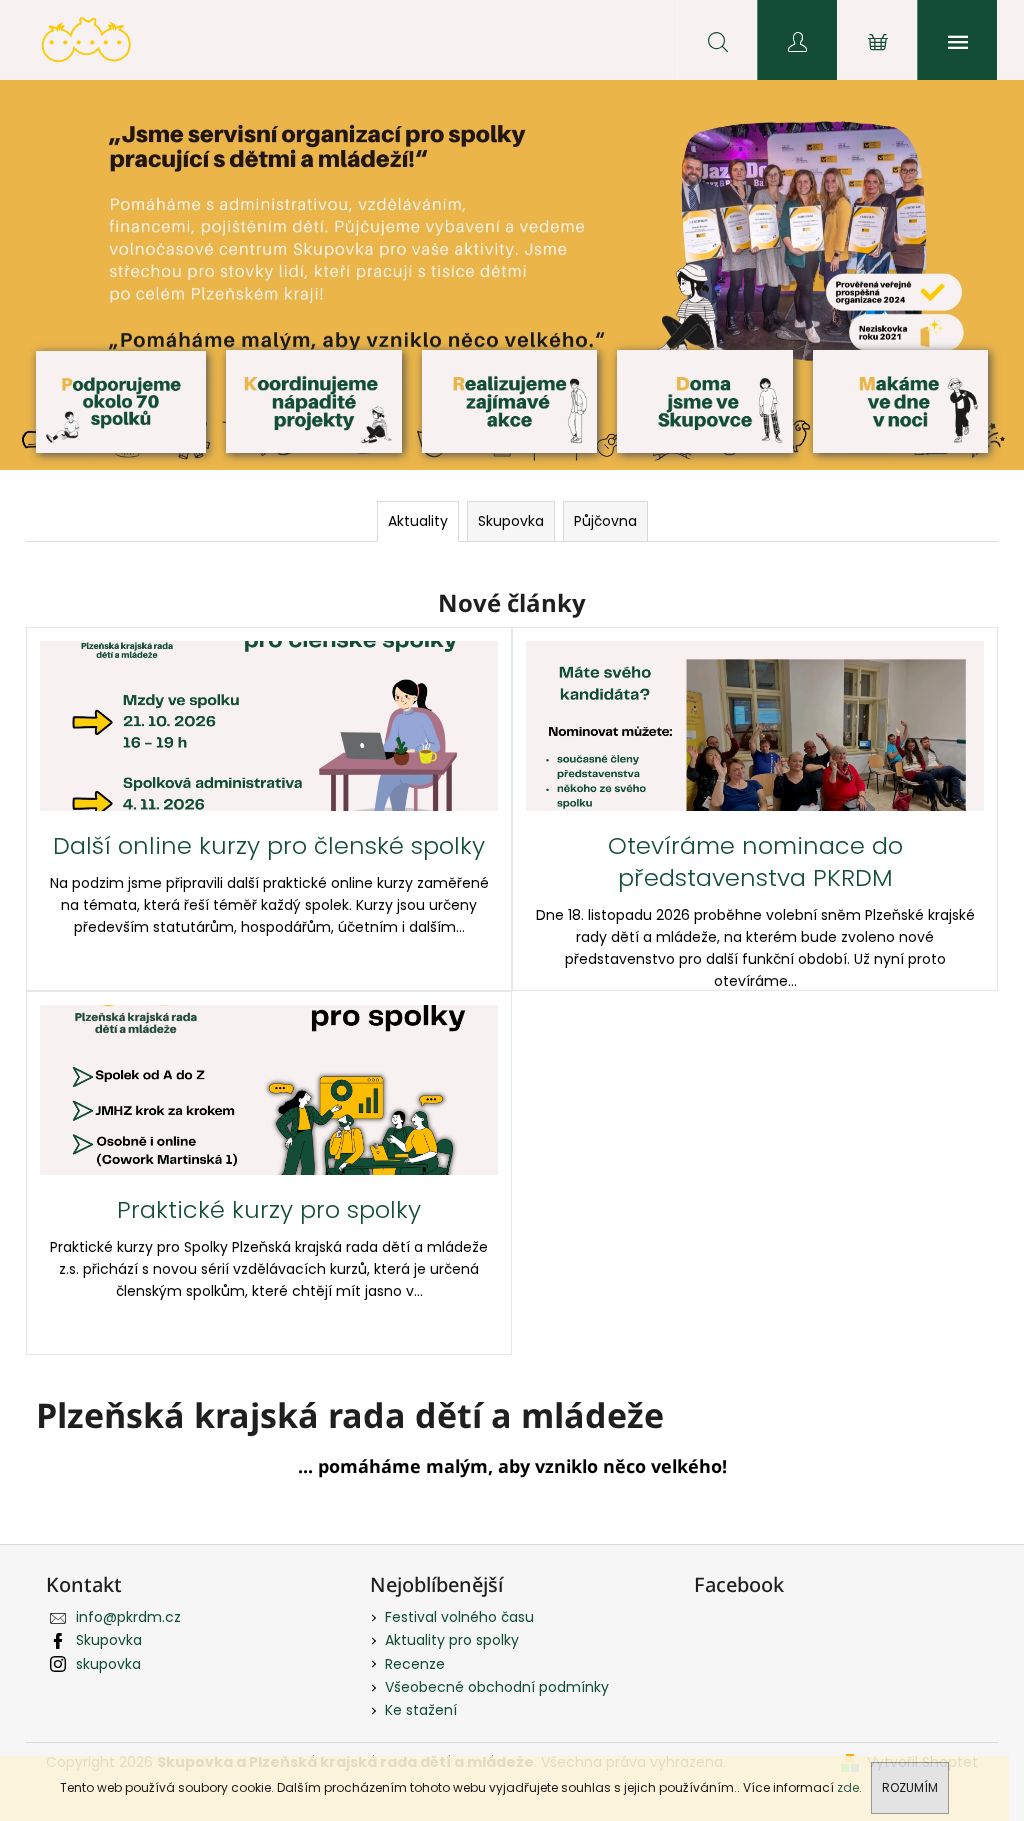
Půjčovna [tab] (605, 521)
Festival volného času (459, 1617)
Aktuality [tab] (418, 521)
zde (848, 1787)
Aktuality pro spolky (452, 1640)
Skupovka (109, 1640)
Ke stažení (421, 1710)
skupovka (108, 1664)
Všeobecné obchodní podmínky (497, 1687)
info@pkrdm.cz (128, 1617)
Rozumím (910, 1787)
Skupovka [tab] (511, 521)
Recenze (415, 1664)
